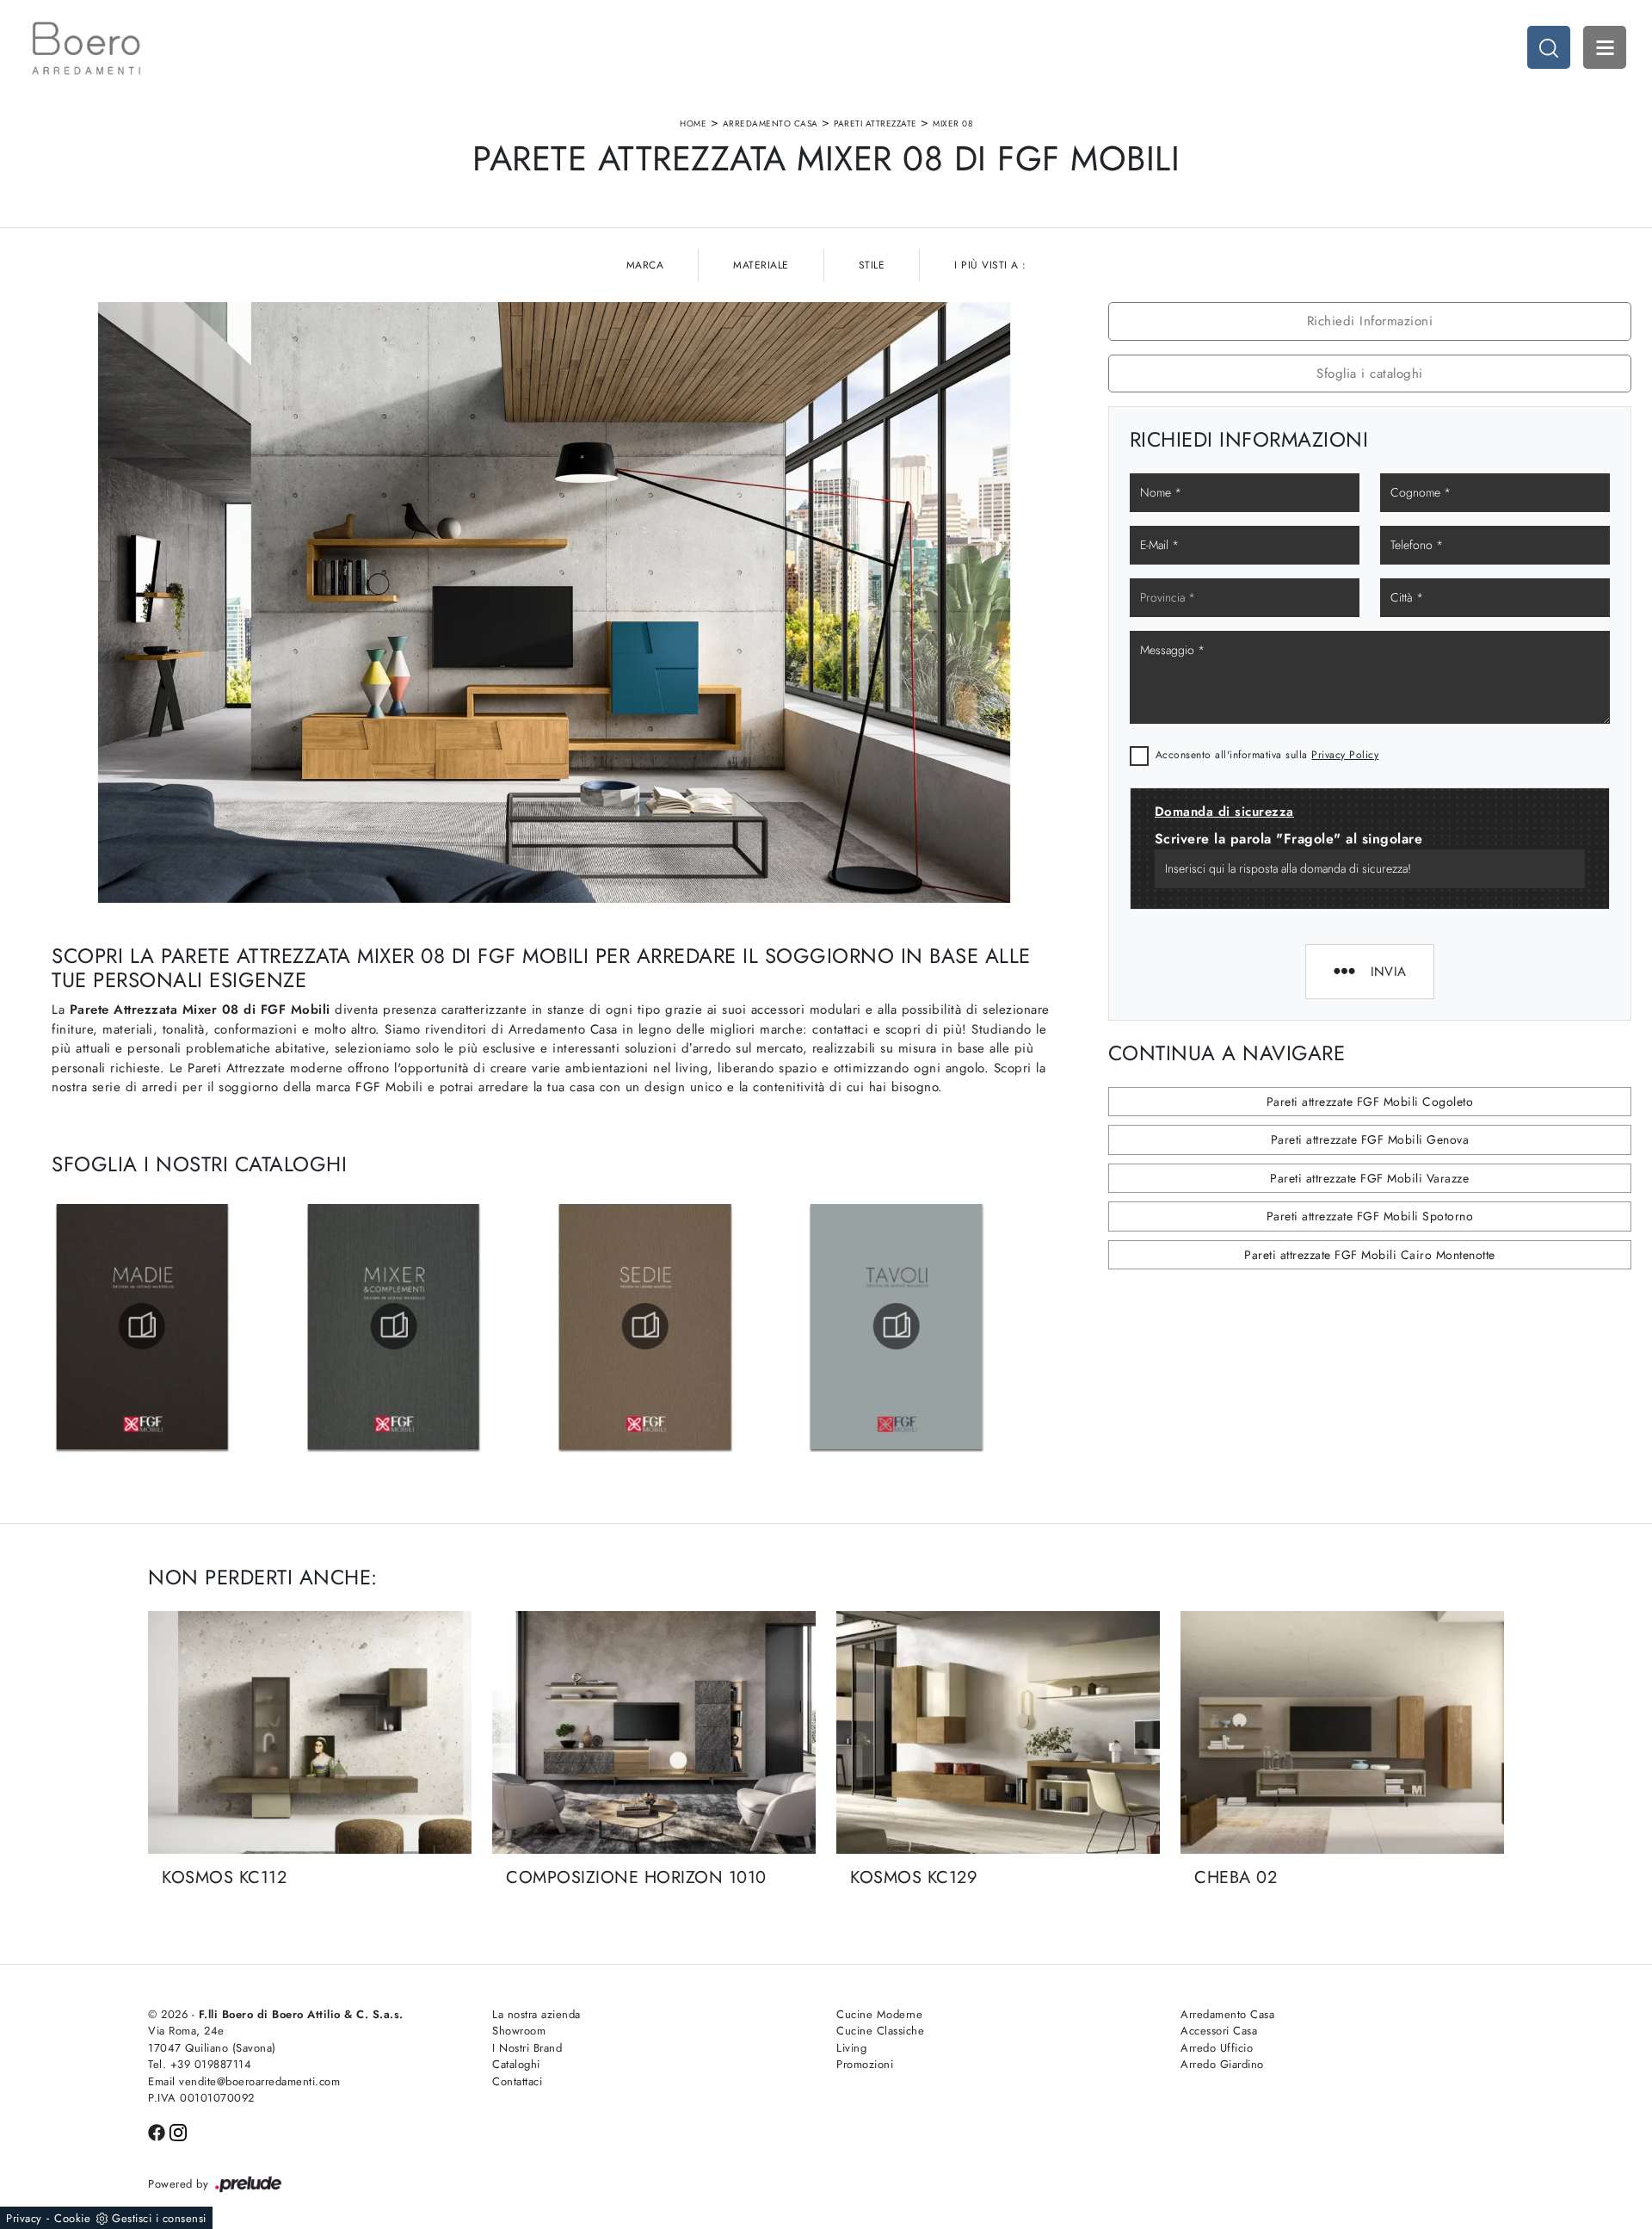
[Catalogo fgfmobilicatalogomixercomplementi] (645, 1326)
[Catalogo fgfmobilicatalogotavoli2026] (142, 1326)
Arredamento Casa (771, 123)
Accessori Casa (1219, 2031)
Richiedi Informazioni (1370, 321)
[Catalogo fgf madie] (393, 1326)
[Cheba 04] (195, 149)
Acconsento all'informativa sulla (1267, 755)
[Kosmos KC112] (310, 1732)
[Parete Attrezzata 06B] (1457, 149)
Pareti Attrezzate (875, 123)
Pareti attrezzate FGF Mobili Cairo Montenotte (1370, 1255)
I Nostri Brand (527, 2048)
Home (693, 123)
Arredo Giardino (1222, 2064)
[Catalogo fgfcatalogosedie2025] (897, 1326)
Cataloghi (516, 2064)
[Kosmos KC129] (998, 1732)
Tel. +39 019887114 (200, 2064)
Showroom (519, 2031)
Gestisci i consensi (159, 2218)
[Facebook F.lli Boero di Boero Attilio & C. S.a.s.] (159, 2131)
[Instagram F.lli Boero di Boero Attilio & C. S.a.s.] (178, 2131)
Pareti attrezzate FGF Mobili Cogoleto (1370, 1102)
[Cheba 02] (1342, 1732)
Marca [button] (645, 265)
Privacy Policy (1345, 755)
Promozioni (865, 2064)
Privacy (24, 2218)
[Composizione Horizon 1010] (654, 1732)
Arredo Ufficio (1217, 2048)
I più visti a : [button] (990, 265)
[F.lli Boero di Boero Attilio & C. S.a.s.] (86, 48)
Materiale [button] (761, 265)
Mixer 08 (952, 123)
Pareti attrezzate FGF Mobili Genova (1370, 1139)
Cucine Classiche (880, 2031)
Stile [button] (872, 265)
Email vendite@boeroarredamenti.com (244, 2081)
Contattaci (517, 2081)
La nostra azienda (536, 2014)
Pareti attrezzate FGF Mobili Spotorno (1370, 1216)
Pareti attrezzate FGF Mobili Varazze (1369, 1178)
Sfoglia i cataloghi (1370, 374)
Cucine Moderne (879, 2014)
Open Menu (1605, 47)
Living (851, 2048)
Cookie (72, 2218)
